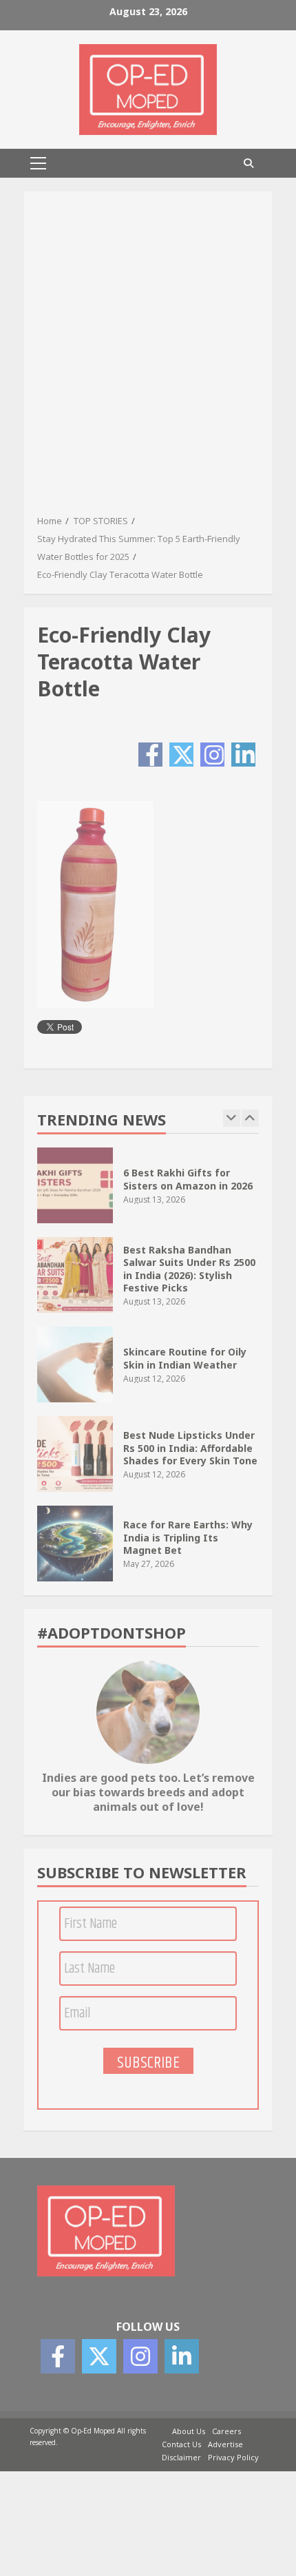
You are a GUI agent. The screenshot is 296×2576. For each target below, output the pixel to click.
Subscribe (148, 2062)
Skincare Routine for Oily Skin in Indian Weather (75, 1364)
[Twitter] (181, 755)
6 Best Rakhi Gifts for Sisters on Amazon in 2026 (75, 1185)
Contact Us (181, 2444)
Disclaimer (181, 2457)
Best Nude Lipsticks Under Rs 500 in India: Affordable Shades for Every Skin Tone (75, 1454)
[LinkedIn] (243, 755)
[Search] (249, 163)
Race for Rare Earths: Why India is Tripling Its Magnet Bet (75, 1544)
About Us (189, 2431)
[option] (148, 1192)
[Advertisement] (148, 357)
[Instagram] (212, 755)
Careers (226, 2431)
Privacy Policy (233, 2457)
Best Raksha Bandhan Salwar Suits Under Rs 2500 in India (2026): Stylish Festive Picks (75, 1275)
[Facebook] (150, 755)
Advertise (225, 2444)
